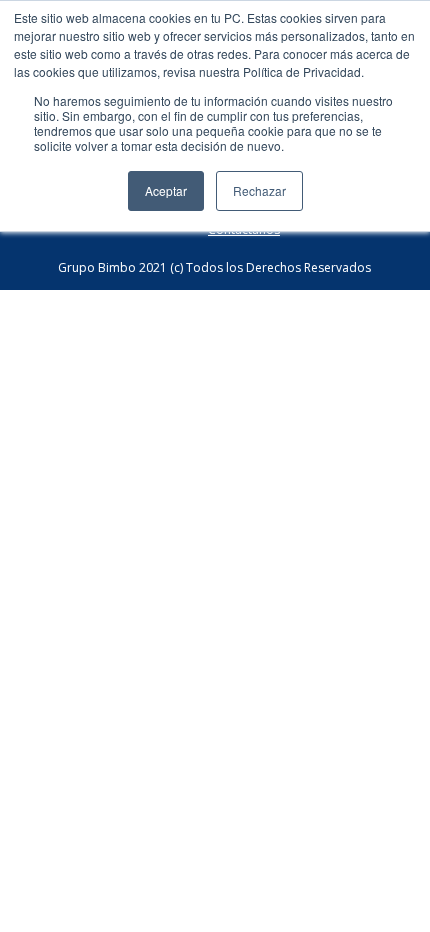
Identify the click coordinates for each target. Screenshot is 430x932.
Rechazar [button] (259, 190)
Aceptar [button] (166, 190)
